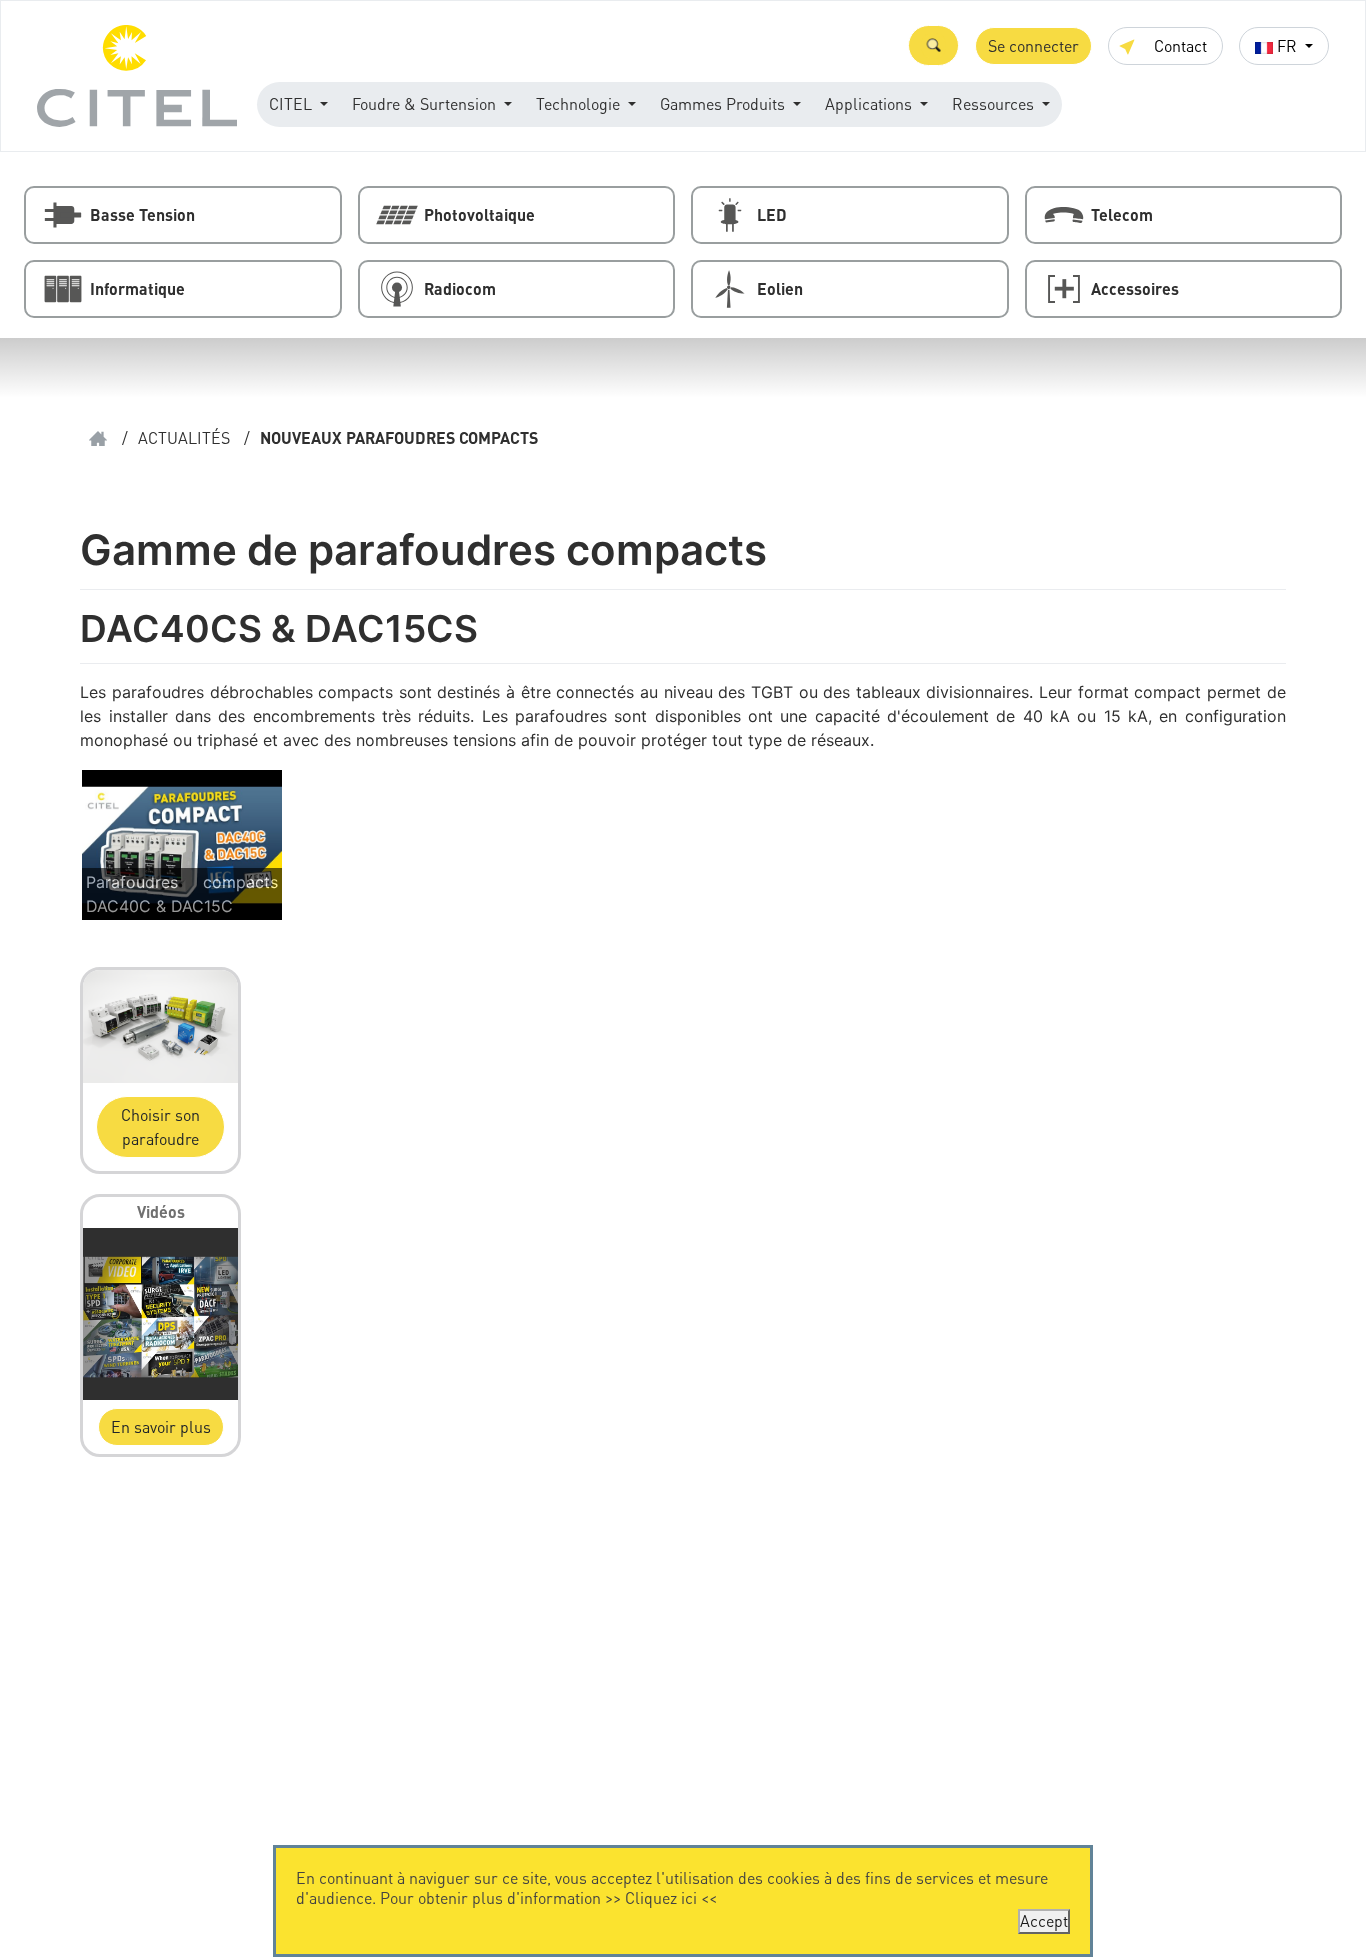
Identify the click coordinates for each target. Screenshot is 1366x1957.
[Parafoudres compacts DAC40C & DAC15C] (182, 844)
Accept (1044, 1920)
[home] (98, 438)
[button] (933, 45)
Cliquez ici (661, 1897)
